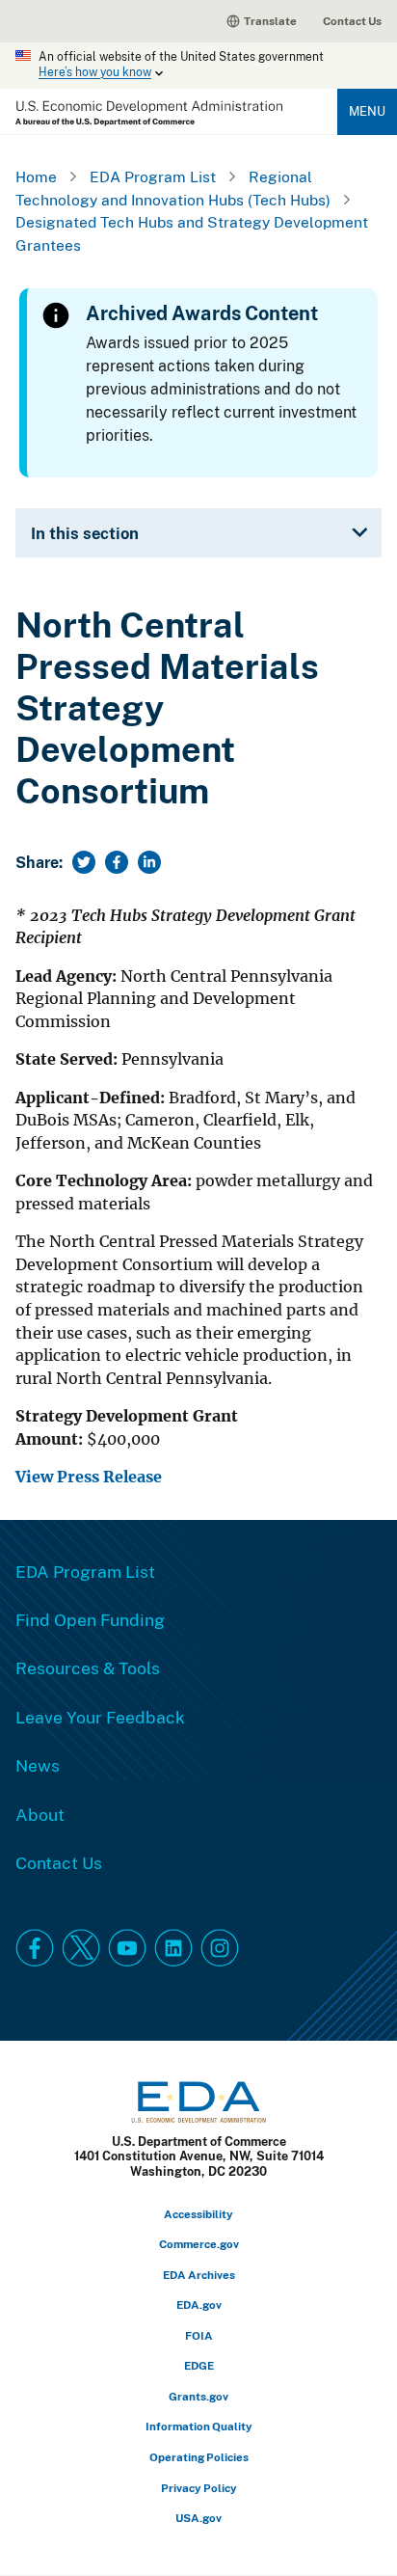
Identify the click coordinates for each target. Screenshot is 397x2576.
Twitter (81, 1948)
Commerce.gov (199, 2244)
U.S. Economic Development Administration (149, 113)
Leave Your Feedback (100, 1717)
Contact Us (352, 21)
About (40, 1814)
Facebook (35, 1948)
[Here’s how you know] (198, 66)
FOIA (199, 2335)
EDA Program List (153, 176)
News (38, 1765)
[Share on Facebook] (117, 862)
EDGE (199, 2365)
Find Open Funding (90, 1619)
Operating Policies (199, 2457)
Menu (367, 111)
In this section (85, 533)
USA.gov (198, 2518)
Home (36, 176)
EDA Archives (199, 2275)
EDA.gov (199, 2305)
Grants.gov (198, 2396)
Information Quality (199, 2426)
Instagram (220, 1948)
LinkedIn (173, 1948)
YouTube (127, 1948)
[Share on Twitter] (84, 862)
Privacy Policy (199, 2488)
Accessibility (198, 2214)
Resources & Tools (88, 1668)
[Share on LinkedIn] (149, 862)
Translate (270, 21)
